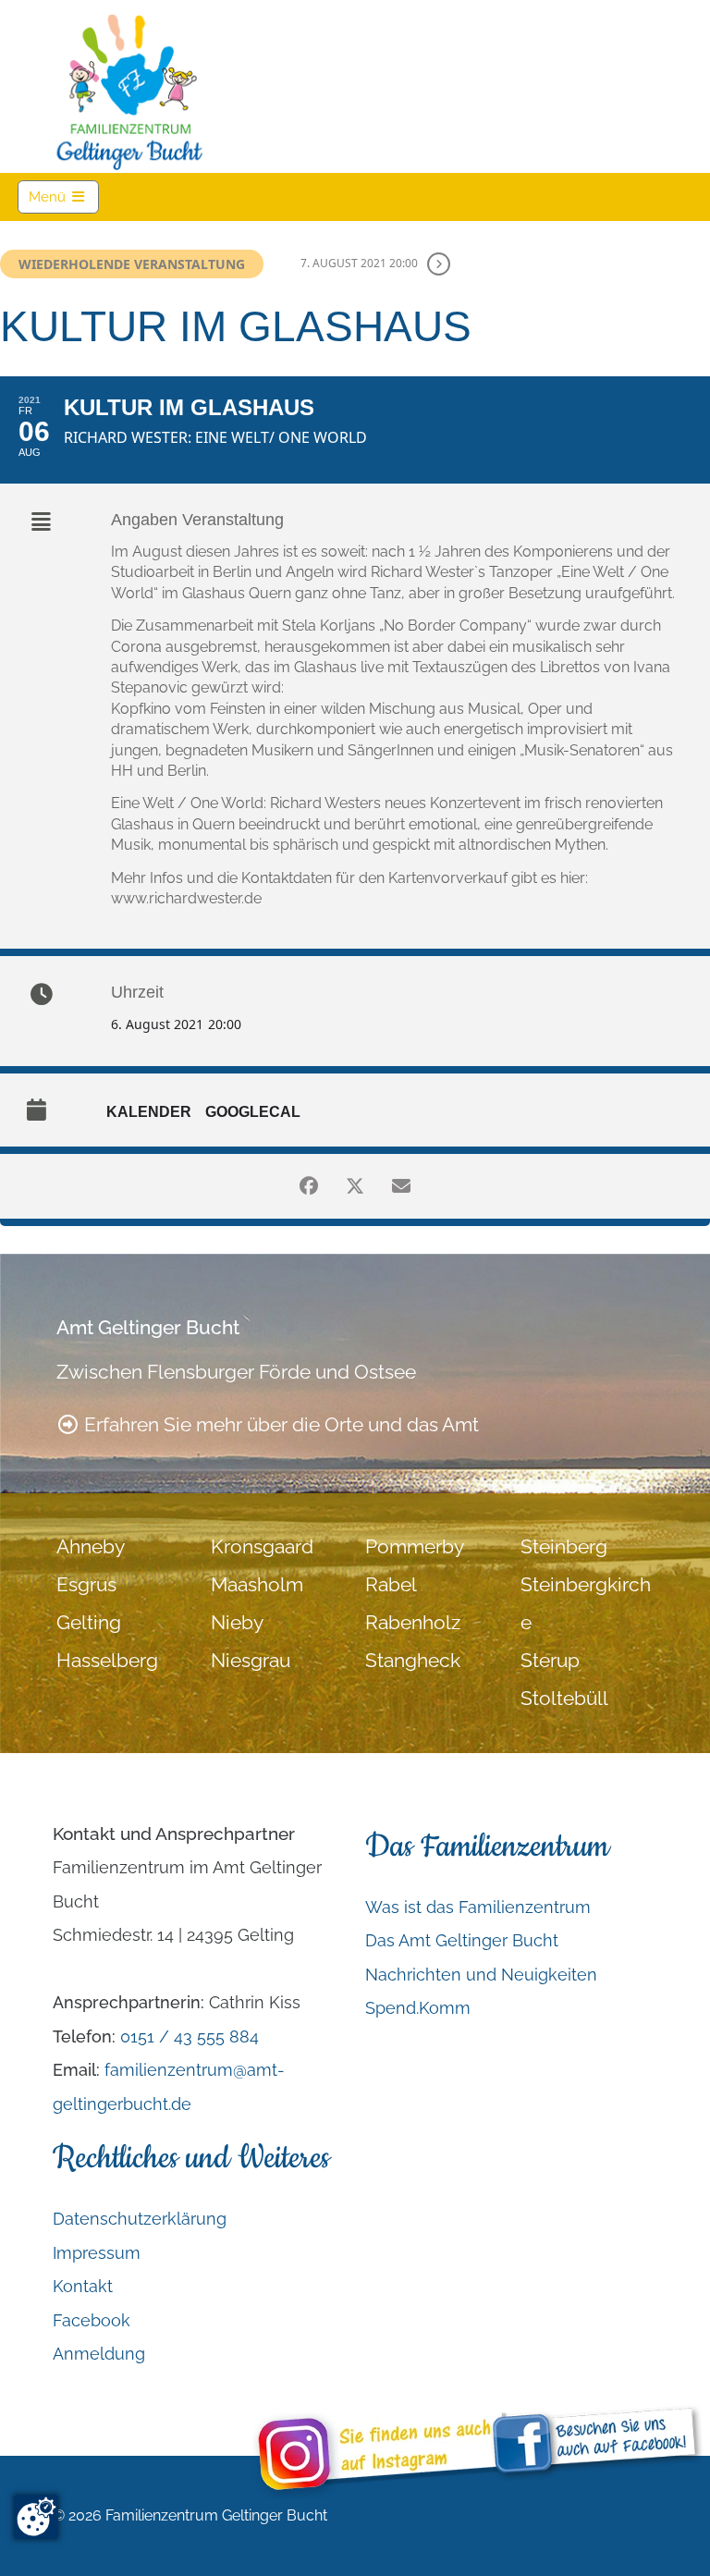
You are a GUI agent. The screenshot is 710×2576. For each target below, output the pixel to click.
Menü (63, 196)
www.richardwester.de (186, 898)
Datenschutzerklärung (140, 2219)
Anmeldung (99, 2354)
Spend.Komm (418, 2008)
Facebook (92, 2320)
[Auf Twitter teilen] (355, 1186)
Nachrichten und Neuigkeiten (481, 1975)
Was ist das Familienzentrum (478, 1907)
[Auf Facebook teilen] (309, 1186)
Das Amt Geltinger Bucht (462, 1940)
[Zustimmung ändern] (36, 2517)
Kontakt (83, 2286)
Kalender (149, 1112)
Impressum (97, 2253)
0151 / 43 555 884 (190, 2036)
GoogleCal (253, 1112)
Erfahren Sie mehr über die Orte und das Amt (279, 1425)
